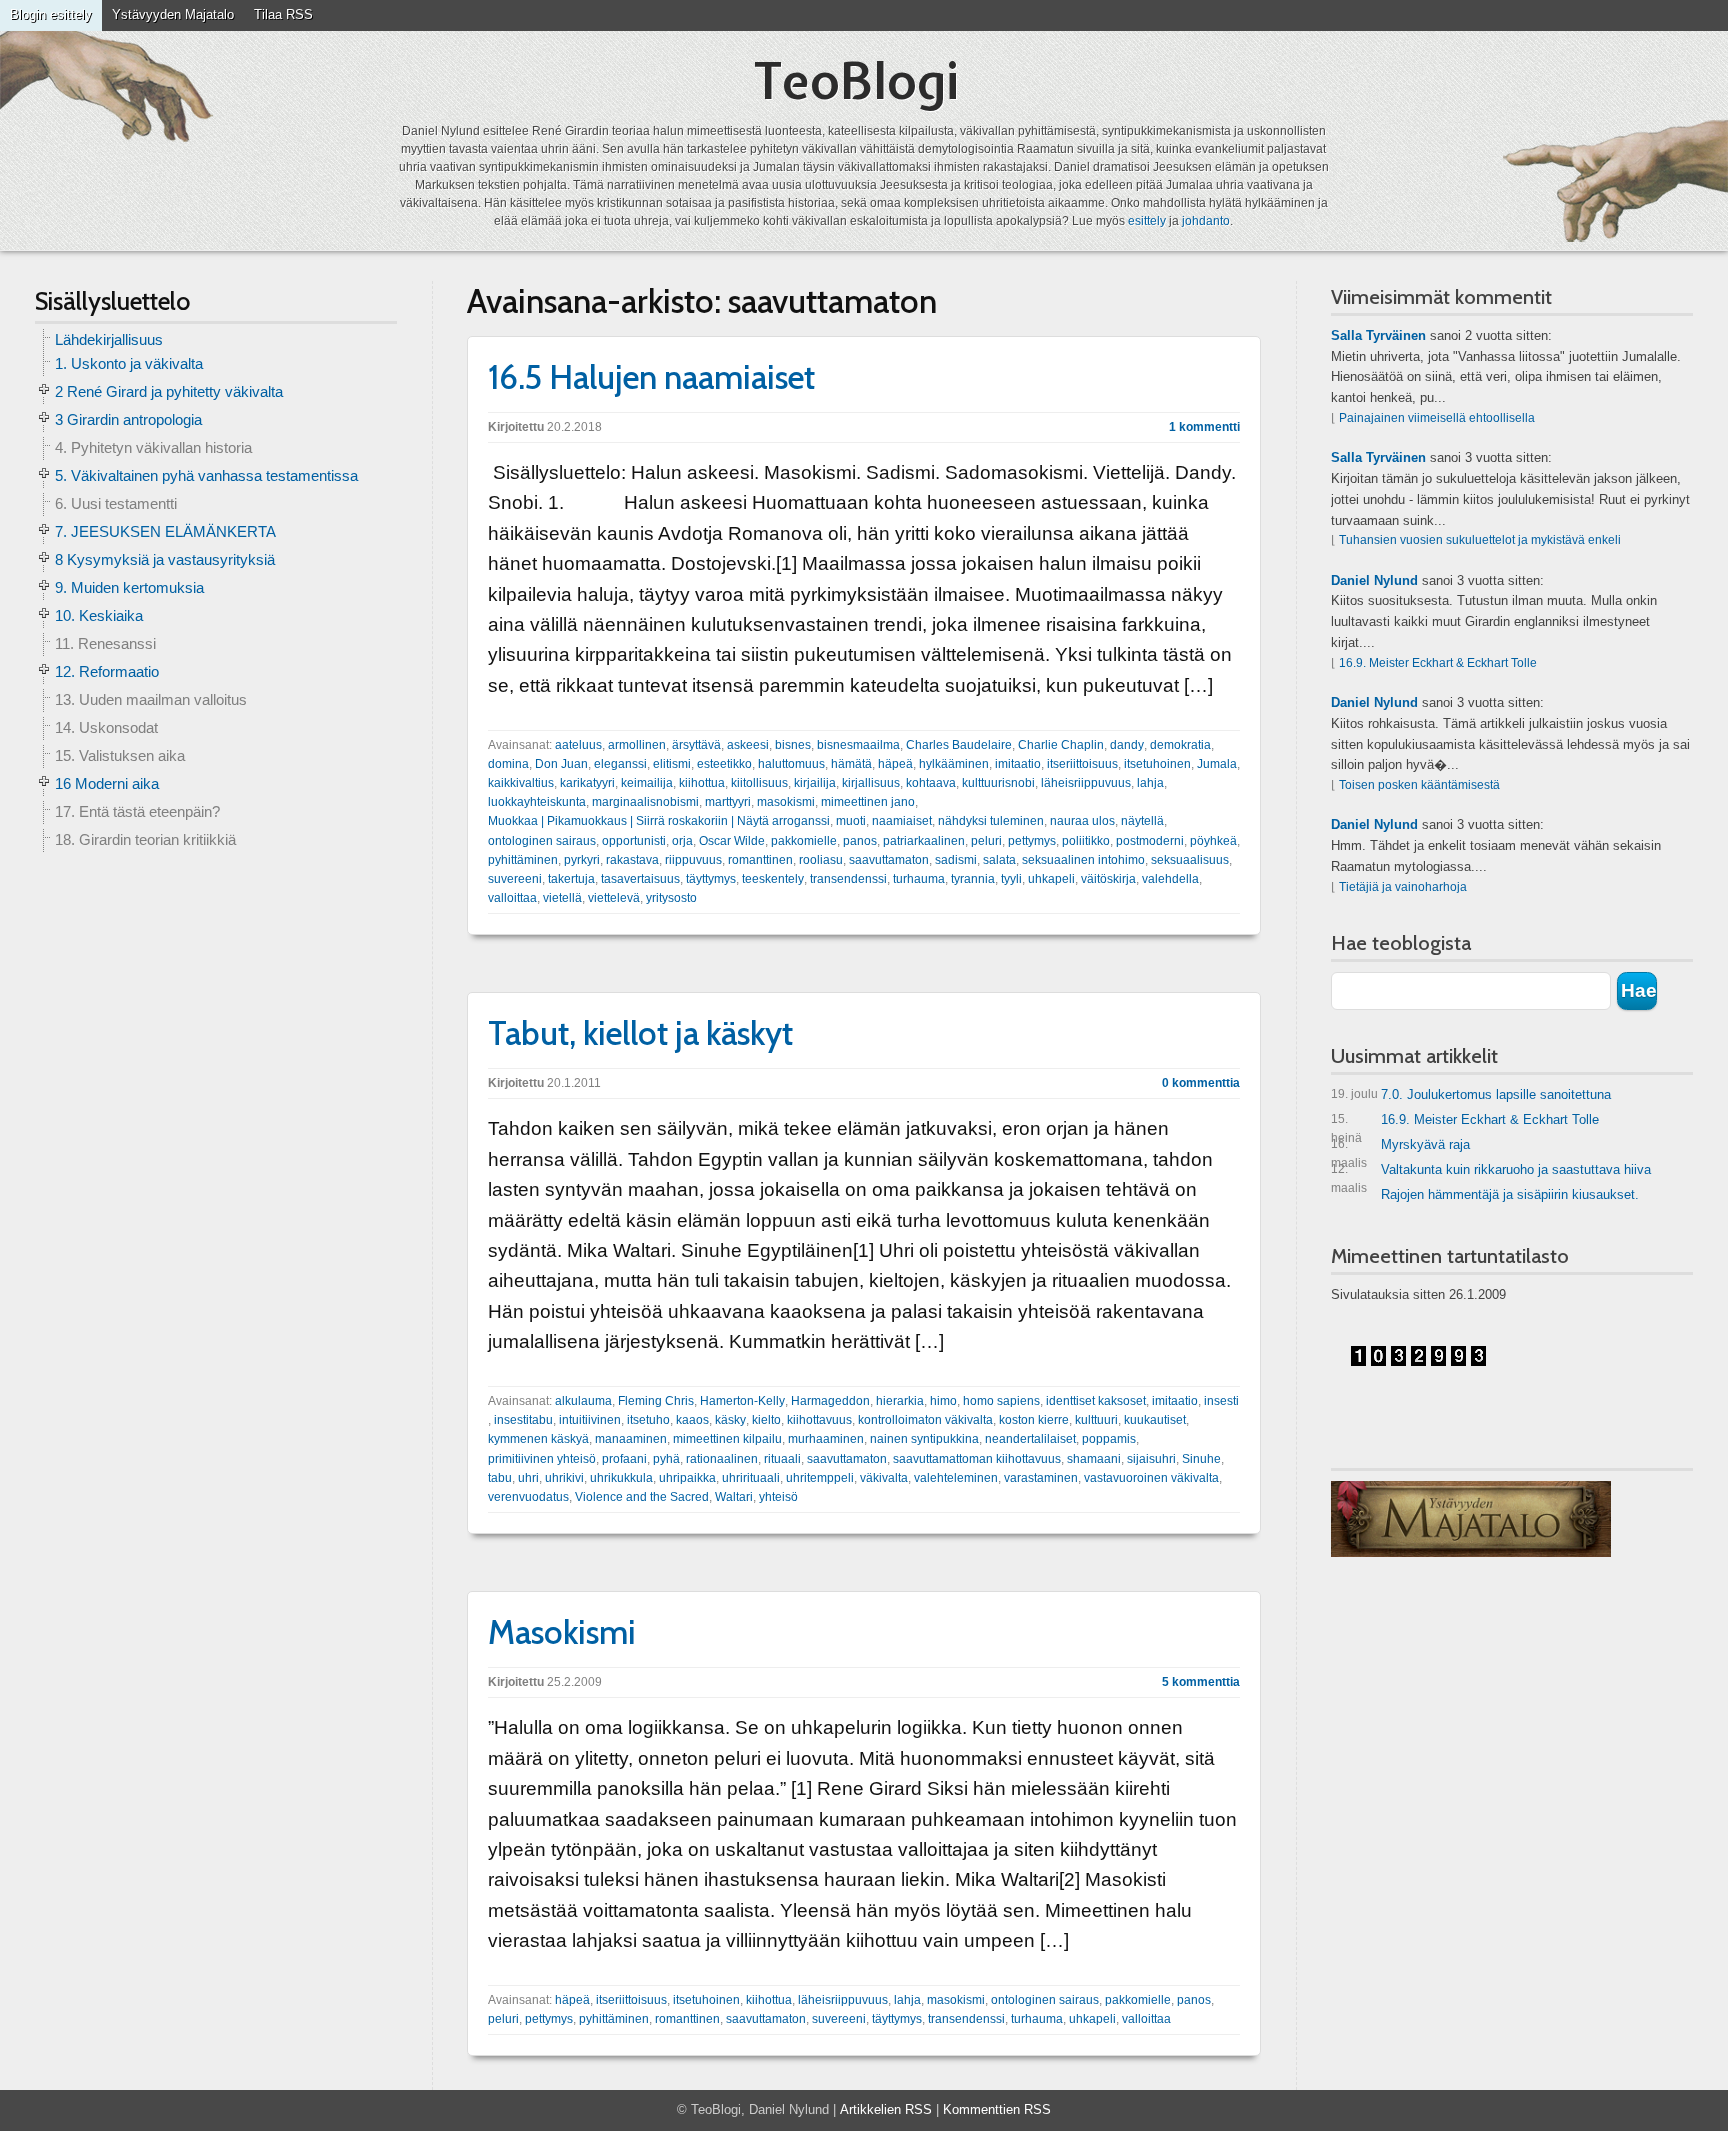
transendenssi (848, 879)
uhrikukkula (621, 1478)
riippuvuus (693, 860)
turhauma (919, 879)
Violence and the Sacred (642, 1497)
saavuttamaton (889, 860)
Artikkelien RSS (886, 2109)
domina (508, 764)
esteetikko (724, 764)
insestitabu (523, 1420)
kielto (766, 1420)
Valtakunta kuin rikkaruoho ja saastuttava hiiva (1491, 1173)
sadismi (956, 860)
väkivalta (884, 1478)
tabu (500, 1478)
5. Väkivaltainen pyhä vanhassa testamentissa (206, 475)
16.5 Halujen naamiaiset (651, 377)
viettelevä (614, 898)
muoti (851, 821)
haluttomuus (791, 764)
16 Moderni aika (107, 783)
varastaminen (1041, 1478)
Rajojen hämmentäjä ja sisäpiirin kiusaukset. (1510, 1194)
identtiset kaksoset (1096, 1401)
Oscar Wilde (732, 841)
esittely (1147, 221)
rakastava (632, 860)
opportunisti (634, 841)
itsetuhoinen (1157, 764)
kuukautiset (1155, 1420)
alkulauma (583, 1401)
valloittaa (512, 898)
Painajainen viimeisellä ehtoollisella (1437, 418)
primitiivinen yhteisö (542, 1459)
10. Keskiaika (99, 615)
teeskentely (773, 879)
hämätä (851, 764)
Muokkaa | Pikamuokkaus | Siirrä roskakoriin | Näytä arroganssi (659, 821)
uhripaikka (687, 1478)
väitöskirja (1108, 879)
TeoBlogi (856, 80)
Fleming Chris (656, 1401)
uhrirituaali (751, 1478)
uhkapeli (1051, 879)
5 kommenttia (1201, 1682)
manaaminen (631, 1439)
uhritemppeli (820, 1478)
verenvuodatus (528, 1497)
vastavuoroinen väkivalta (1151, 1478)
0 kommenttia (1201, 1083)
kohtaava (931, 783)
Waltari (734, 1497)
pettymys (1032, 841)
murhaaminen (826, 1439)
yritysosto (671, 898)
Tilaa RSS (283, 14)
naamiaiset (902, 821)
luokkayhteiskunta (537, 802)
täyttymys (711, 879)
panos (860, 841)
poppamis (1109, 1439)
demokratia (1180, 745)
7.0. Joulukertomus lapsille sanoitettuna (1471, 1094)
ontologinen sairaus (542, 841)
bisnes (793, 745)
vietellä (562, 898)
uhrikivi (564, 1478)
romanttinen (760, 860)
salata (999, 860)
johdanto (1206, 221)
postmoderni (1150, 841)
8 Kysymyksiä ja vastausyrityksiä (165, 559)
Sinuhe (1201, 1459)
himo (943, 1401)
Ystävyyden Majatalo (173, 14)
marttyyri (728, 802)
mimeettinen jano (868, 802)
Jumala (1217, 764)
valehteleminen (956, 1478)
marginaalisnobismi (645, 802)
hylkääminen (954, 764)
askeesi (748, 745)
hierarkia (900, 1401)
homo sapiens (1001, 1401)
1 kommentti (1204, 427)
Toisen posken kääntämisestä (1419, 785)
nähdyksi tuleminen (991, 821)
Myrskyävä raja (1400, 1148)
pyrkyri (582, 860)
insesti (1221, 1401)
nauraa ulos (1082, 821)
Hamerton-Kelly (742, 1401)
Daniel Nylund (1374, 580)
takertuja (571, 879)
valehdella (1170, 879)
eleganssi (620, 764)
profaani (624, 1459)
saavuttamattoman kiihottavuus (977, 1459)
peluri (986, 841)
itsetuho (648, 1420)
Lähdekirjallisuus (109, 339)
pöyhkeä (1213, 841)
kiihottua (702, 783)
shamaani (1094, 1459)
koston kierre (1034, 1420)
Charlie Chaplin (1061, 745)
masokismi (786, 802)
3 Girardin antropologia (128, 419)
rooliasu (821, 860)
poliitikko (1086, 841)
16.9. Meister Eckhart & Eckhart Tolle (1438, 663)
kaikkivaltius (521, 783)
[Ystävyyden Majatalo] (1471, 1519)
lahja (1150, 783)
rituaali (782, 1459)
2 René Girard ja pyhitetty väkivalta (169, 391)
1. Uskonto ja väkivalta (129, 363)
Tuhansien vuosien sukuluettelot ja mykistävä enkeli (1480, 540)
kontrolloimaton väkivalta (925, 1420)
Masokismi (562, 1632)
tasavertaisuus (640, 879)
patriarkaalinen (924, 841)
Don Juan (561, 764)
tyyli (1011, 879)
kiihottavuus (819, 1420)
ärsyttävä (696, 745)
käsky (730, 1420)
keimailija (647, 783)
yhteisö (778, 1497)
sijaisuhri (1151, 1459)
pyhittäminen (523, 860)
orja (682, 841)
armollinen (637, 745)
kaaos (692, 1420)
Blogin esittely (51, 14)
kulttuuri (1096, 1420)
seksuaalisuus (1190, 860)
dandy (1127, 745)
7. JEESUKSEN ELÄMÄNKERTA (165, 531)
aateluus (578, 745)
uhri (528, 1478)
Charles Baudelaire (959, 745)
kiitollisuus (759, 783)
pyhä (666, 1459)
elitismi (672, 764)
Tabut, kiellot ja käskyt (640, 1033)
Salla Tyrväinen (1378, 335)
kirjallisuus (871, 783)
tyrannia (973, 879)
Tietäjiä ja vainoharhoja (1403, 887)
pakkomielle (804, 841)
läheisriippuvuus (1086, 783)
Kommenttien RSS (997, 2109)
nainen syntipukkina (924, 1439)
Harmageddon (830, 1401)
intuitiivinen (590, 1420)
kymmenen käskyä (538, 1439)
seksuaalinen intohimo (1083, 860)
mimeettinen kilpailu (727, 1439)
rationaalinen (722, 1459)
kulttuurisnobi (998, 783)
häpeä (895, 764)
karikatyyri (587, 783)
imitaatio (1018, 764)
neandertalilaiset (1030, 1439)
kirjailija (815, 783)
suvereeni (515, 879)
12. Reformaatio (107, 671)
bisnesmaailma (858, 745)
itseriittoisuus (1082, 764)
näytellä (1142, 821)
